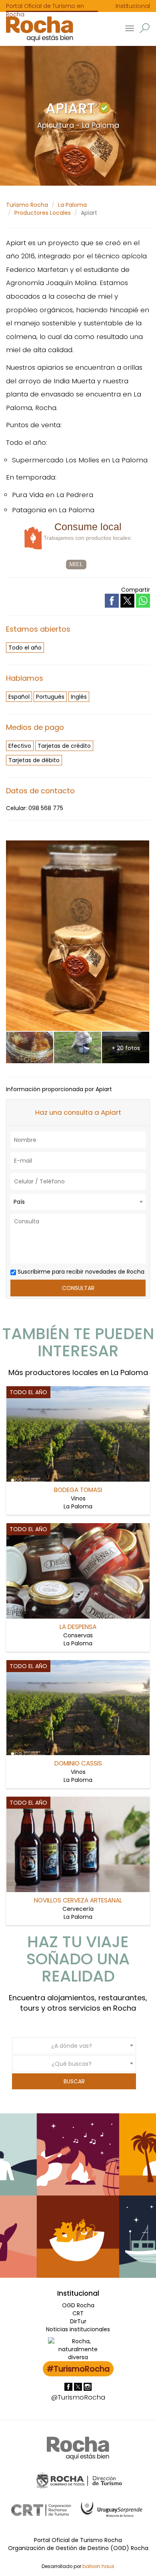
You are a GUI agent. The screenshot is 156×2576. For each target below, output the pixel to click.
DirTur (78, 2321)
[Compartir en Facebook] (113, 600)
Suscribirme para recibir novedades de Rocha (80, 1272)
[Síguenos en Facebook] (69, 2386)
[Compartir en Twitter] (128, 600)
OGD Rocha (78, 2305)
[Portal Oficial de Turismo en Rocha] (37, 29)
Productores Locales (43, 213)
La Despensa (78, 1627)
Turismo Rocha (27, 205)
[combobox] (78, 1202)
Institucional (133, 6)
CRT (78, 2313)
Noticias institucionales (78, 2329)
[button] (145, 28)
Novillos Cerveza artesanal (78, 1900)
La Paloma (72, 205)
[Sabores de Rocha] (34, 538)
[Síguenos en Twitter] (79, 2386)
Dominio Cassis (78, 1763)
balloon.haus (98, 2566)
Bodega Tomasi (78, 1490)
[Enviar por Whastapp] (143, 601)
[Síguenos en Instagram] (88, 2386)
